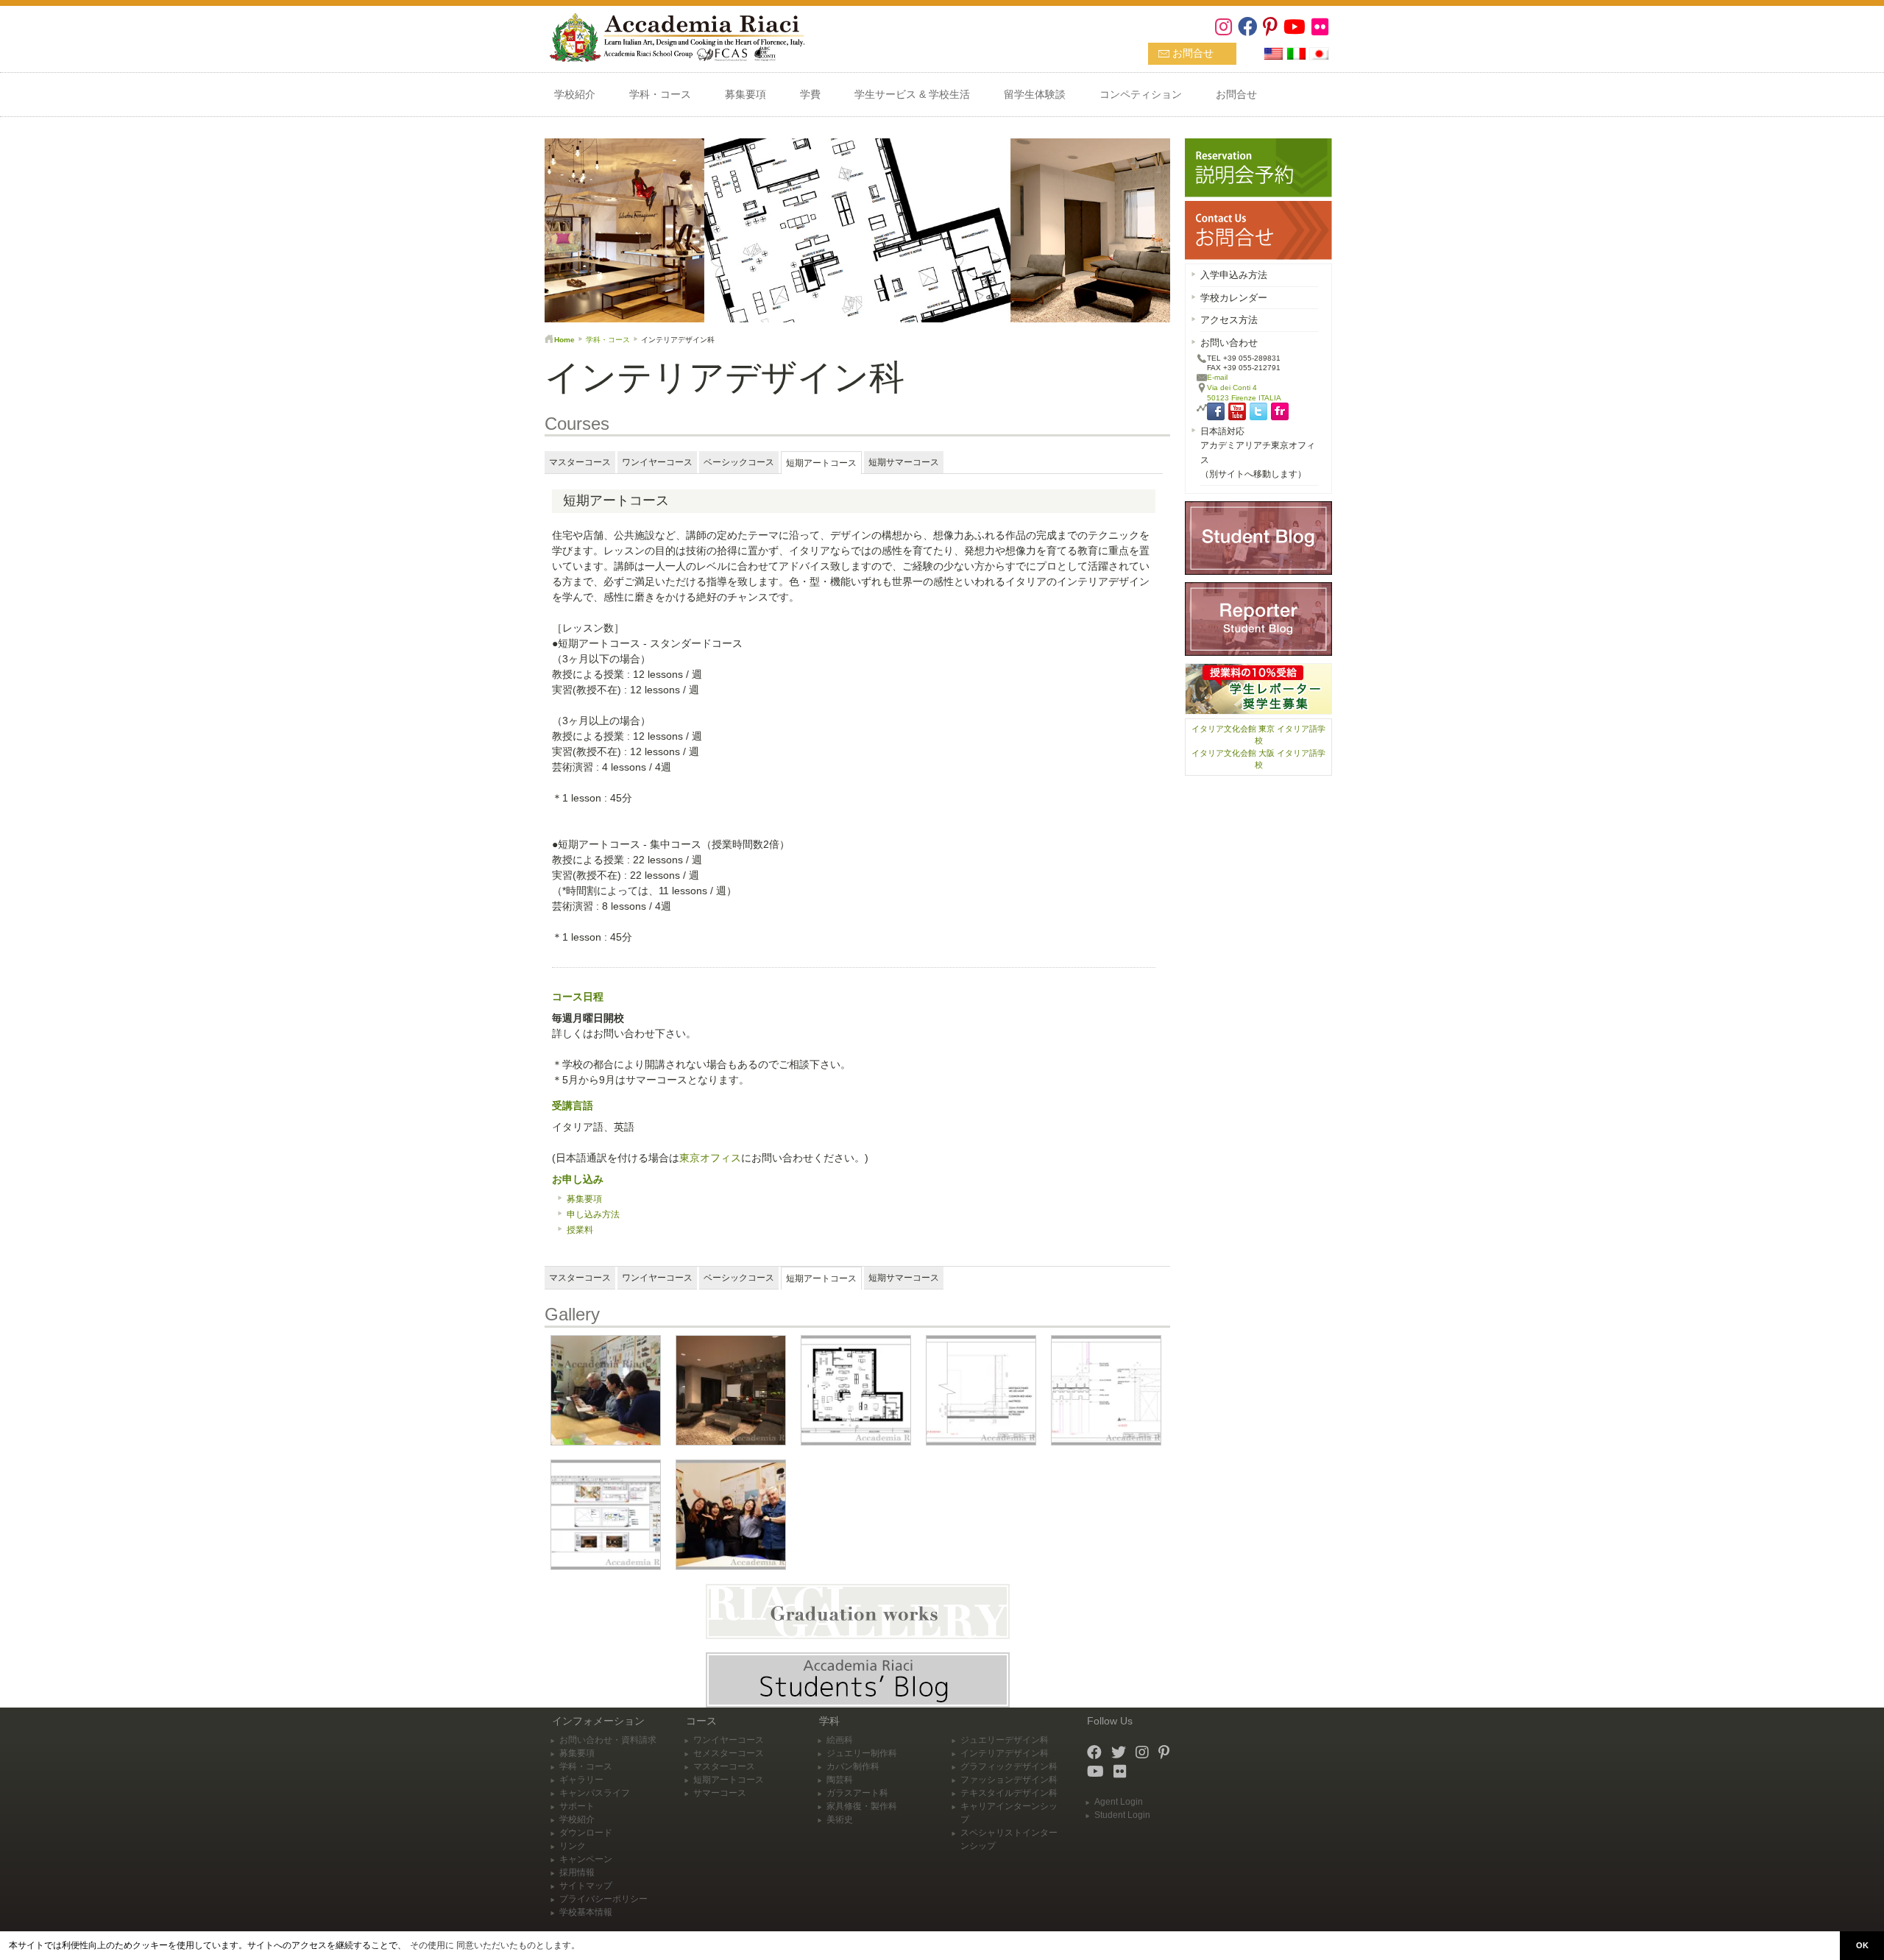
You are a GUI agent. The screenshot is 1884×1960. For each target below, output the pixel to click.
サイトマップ (586, 1886)
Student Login (1122, 1815)
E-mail (1217, 377)
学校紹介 (575, 94)
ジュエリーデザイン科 (1005, 1740)
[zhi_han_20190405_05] (606, 1514)
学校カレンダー (1234, 298)
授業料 (580, 1230)
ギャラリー (581, 1780)
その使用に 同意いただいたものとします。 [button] (495, 1945)
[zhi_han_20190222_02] (731, 1390)
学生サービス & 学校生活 (912, 94)
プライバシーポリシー (603, 1899)
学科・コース (660, 94)
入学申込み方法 (1234, 275)
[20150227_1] (606, 1390)
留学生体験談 (1035, 94)
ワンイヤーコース (729, 1740)
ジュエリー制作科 (862, 1753)
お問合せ (1193, 53)
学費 (810, 94)
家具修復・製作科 (862, 1806)
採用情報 (577, 1872)
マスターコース (724, 1766)
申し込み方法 (593, 1214)
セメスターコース (729, 1753)
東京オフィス (710, 1158)
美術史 (840, 1819)
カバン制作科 (853, 1766)
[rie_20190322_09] (856, 1390)
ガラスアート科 (857, 1793)
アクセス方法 (1229, 320)
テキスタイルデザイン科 (1009, 1793)
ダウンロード (586, 1833)
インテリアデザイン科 (1005, 1753)
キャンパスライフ (595, 1793)
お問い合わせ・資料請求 (608, 1740)
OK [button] (1862, 1945)
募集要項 (746, 94)
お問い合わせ (1229, 343)
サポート (577, 1806)
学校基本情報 (586, 1912)
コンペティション (1141, 94)
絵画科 (840, 1740)
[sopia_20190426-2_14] (731, 1514)
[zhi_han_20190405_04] (1106, 1390)
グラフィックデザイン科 (1009, 1766)
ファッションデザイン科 (1009, 1780)
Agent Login (1119, 1802)
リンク (573, 1846)
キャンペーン (586, 1859)
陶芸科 (840, 1780)
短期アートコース (729, 1780)
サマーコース (720, 1793)
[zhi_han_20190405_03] (981, 1390)
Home (564, 340)
